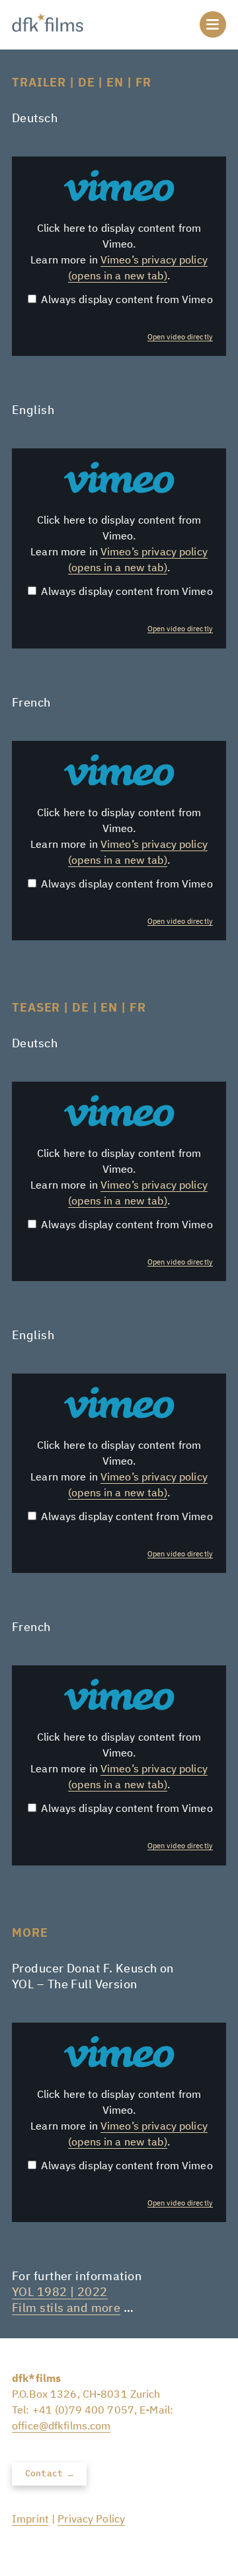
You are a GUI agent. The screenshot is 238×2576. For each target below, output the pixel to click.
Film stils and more (66, 2309)
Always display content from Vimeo (127, 300)
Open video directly (180, 337)
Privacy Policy (91, 2520)
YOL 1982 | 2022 (60, 2293)
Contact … (49, 2474)
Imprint (30, 2520)
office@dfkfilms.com (61, 2427)
